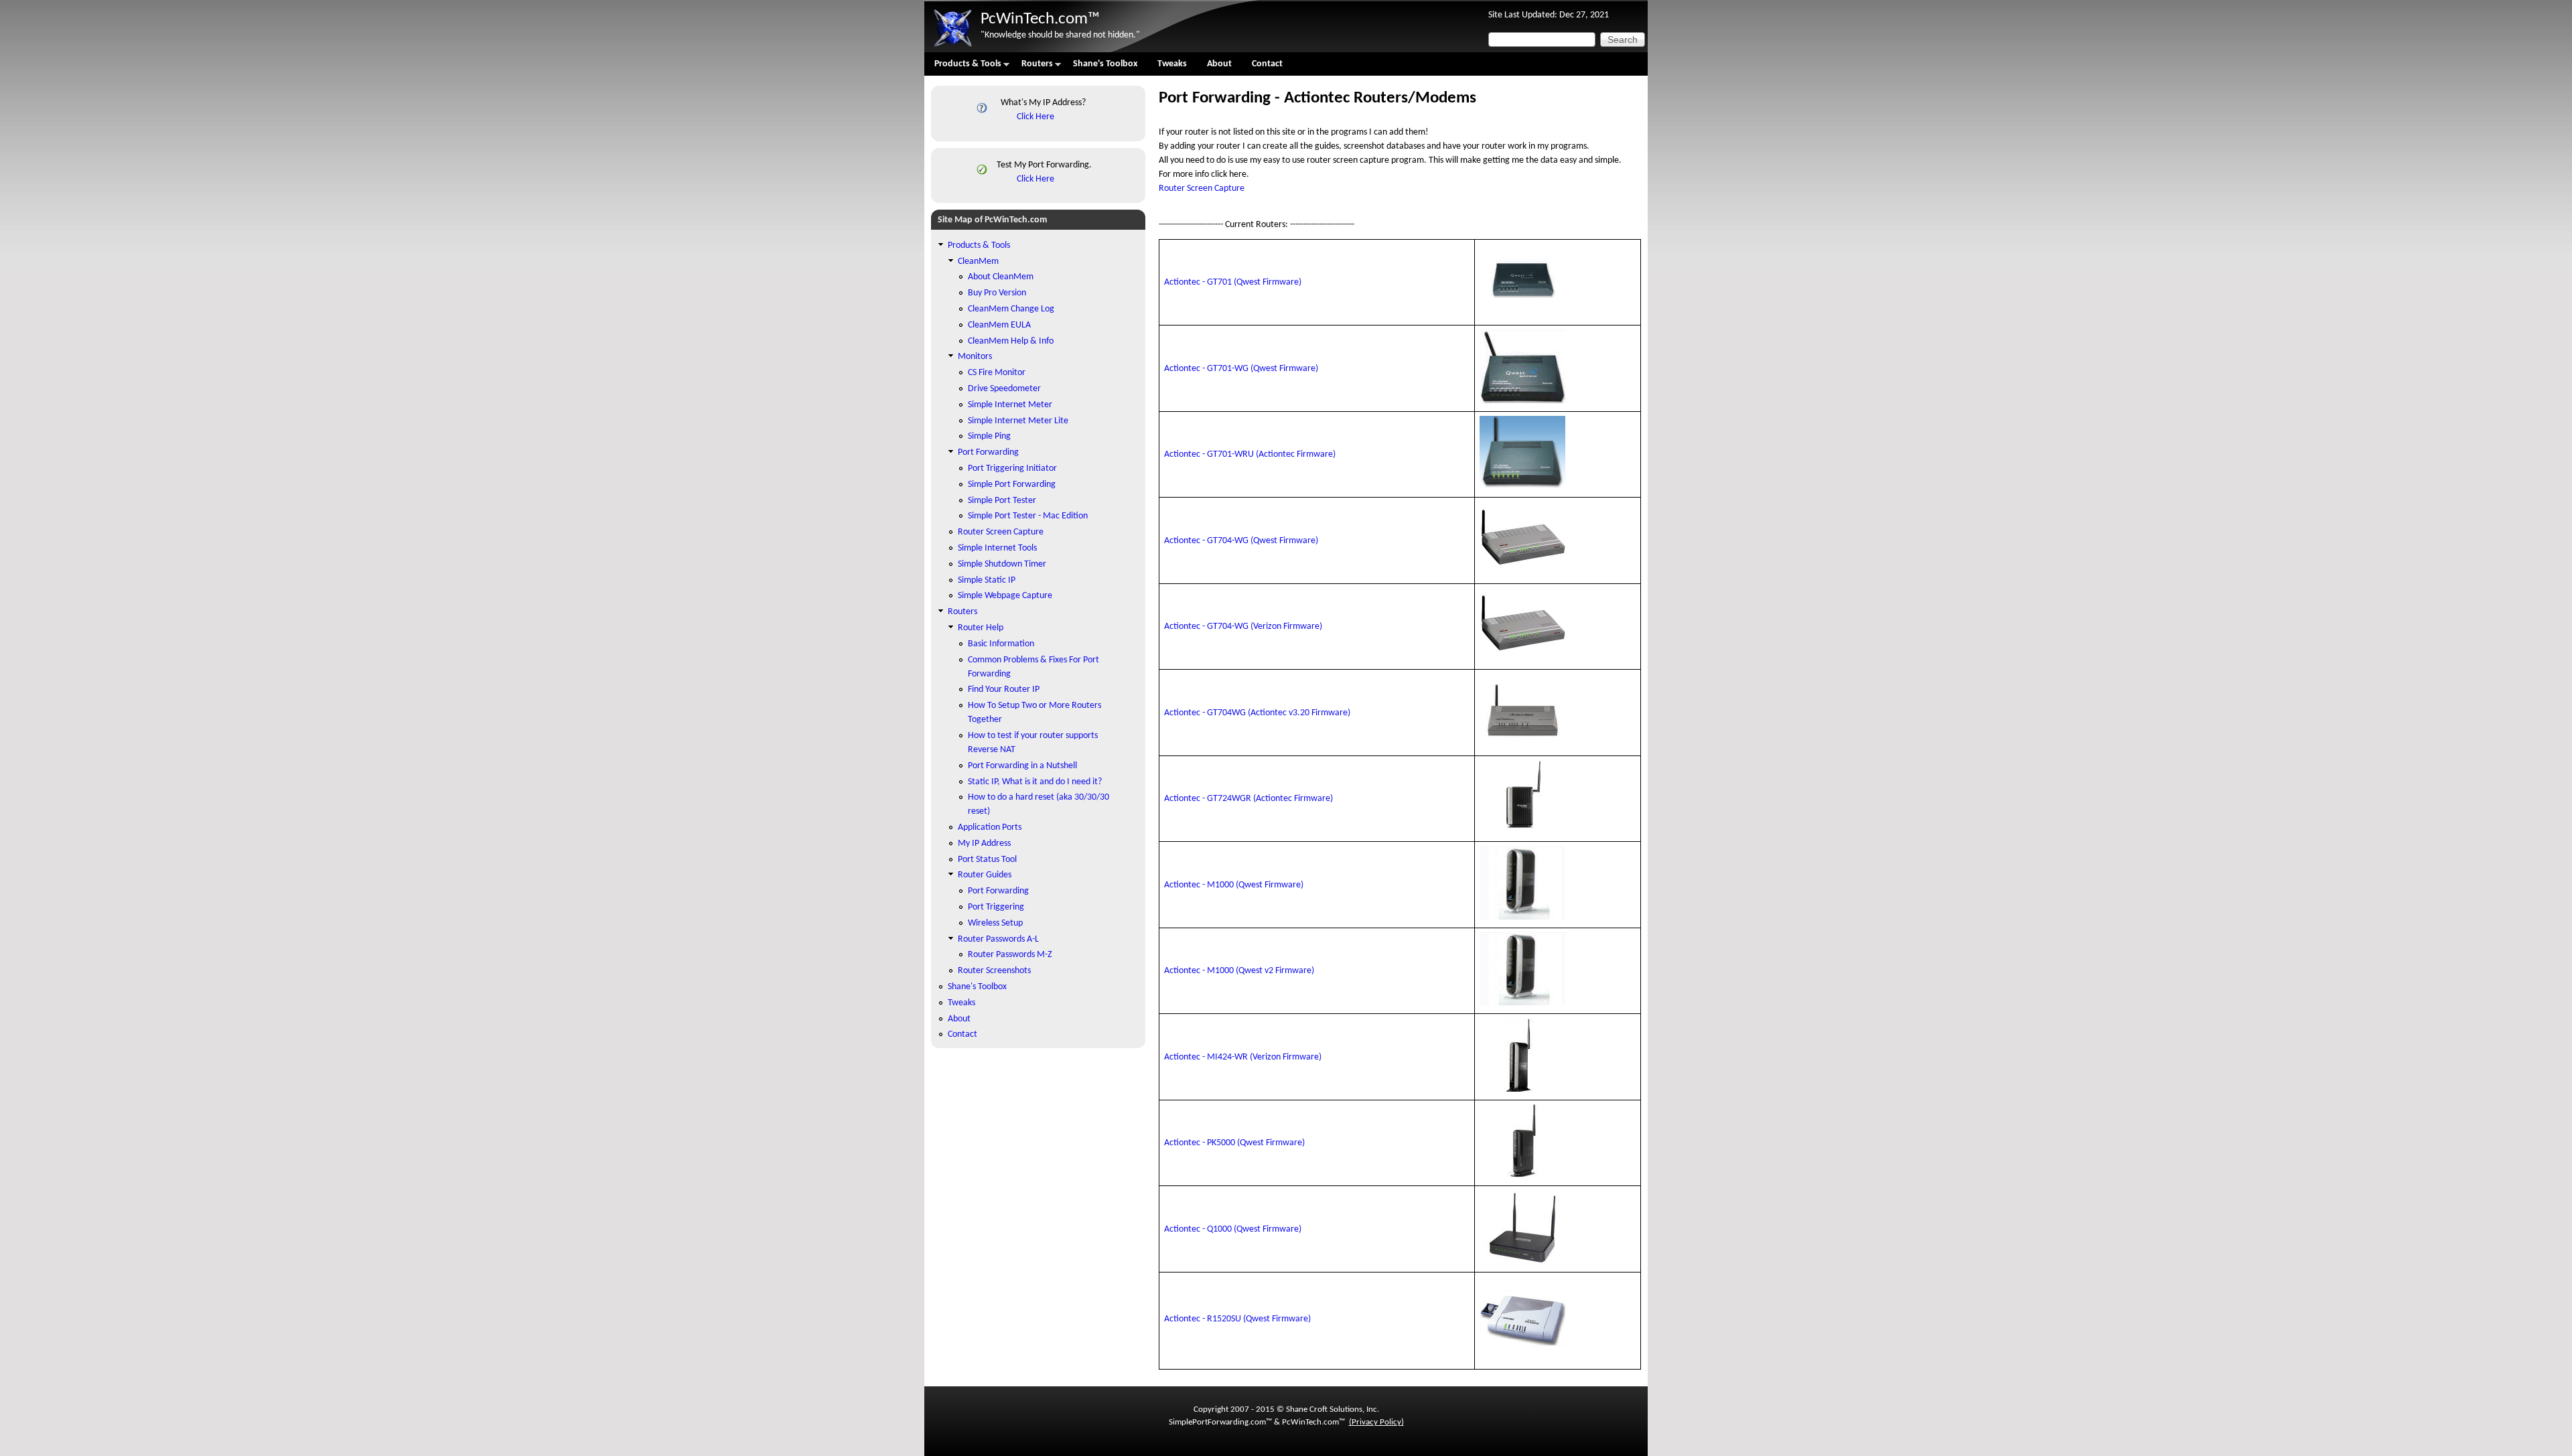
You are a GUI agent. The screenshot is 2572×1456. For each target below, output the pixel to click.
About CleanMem (1001, 277)
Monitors (975, 357)
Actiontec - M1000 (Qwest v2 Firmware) (1239, 971)
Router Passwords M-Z (1010, 955)
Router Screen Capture (1202, 189)
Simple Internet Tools (997, 548)
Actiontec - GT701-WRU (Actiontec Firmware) (1250, 454)
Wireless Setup (995, 923)
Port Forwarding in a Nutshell (1022, 766)
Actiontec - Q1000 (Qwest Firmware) (1233, 1229)
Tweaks (1172, 64)
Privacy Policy (1376, 1422)
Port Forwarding (988, 452)
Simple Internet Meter (1010, 405)
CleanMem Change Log (1011, 309)
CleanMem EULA (999, 325)
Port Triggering (996, 907)
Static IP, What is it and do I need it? (1035, 782)
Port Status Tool (987, 860)
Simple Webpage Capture (1005, 596)
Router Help (981, 628)
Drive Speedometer (1004, 389)
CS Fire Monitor (997, 373)
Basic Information (1001, 644)
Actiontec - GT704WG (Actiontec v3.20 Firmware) (1257, 713)
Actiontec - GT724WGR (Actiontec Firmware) (1248, 799)
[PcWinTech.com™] (952, 47)
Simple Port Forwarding (1012, 485)
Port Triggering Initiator (1012, 468)
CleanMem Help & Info (1011, 341)
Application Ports (990, 827)
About (1219, 64)
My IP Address (984, 844)
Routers (1032, 67)
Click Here (1035, 117)
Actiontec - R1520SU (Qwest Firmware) (1237, 1319)
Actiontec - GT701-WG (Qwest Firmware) (1241, 369)
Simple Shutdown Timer (1002, 564)
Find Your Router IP (1004, 689)
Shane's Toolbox (1105, 64)
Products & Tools (963, 67)
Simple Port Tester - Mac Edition (1028, 516)
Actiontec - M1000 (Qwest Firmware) (1234, 885)
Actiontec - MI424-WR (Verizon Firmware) (1243, 1057)
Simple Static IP (987, 580)
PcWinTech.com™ (1040, 19)
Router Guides (985, 875)
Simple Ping (989, 436)
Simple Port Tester (1002, 501)
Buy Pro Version (997, 293)
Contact (1267, 64)
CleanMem (978, 262)
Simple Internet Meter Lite (1018, 421)
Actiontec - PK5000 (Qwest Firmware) (1234, 1143)
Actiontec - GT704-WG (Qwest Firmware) (1241, 541)
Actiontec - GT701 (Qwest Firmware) (1233, 282)
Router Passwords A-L (998, 939)
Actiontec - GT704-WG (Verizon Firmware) (1243, 627)
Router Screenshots (994, 971)
